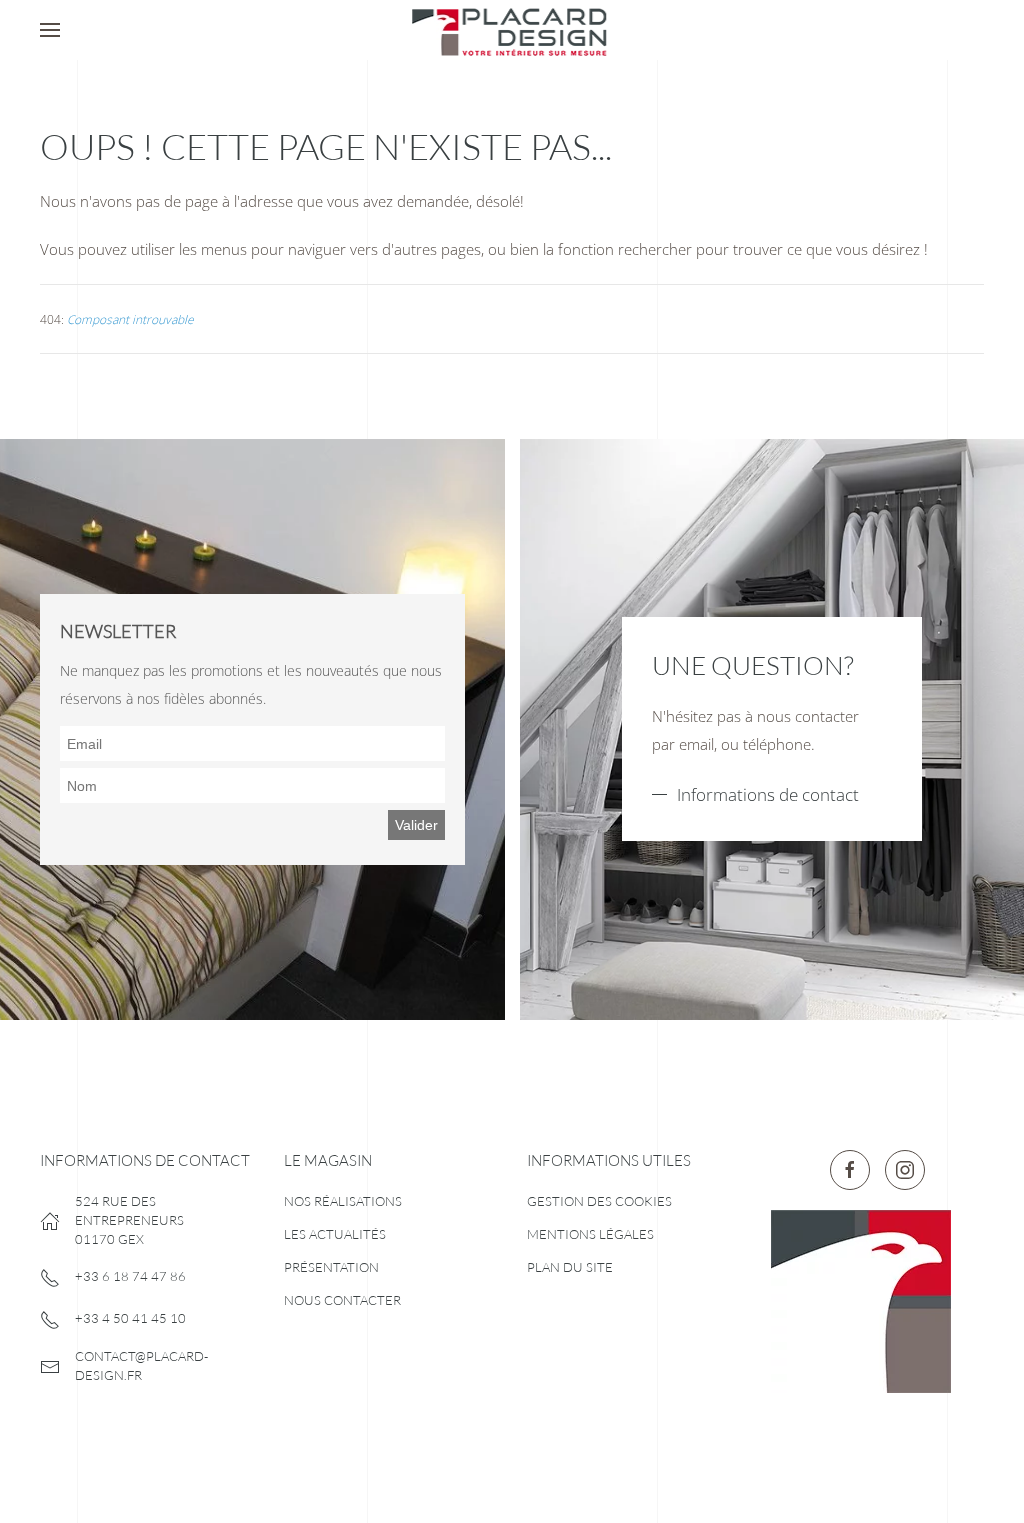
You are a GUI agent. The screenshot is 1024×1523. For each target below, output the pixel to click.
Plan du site (570, 1267)
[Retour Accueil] (512, 30)
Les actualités (335, 1234)
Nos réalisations (343, 1201)
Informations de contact (768, 795)
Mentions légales (590, 1234)
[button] (50, 30)
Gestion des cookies (599, 1201)
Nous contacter (342, 1300)
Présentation (331, 1267)
